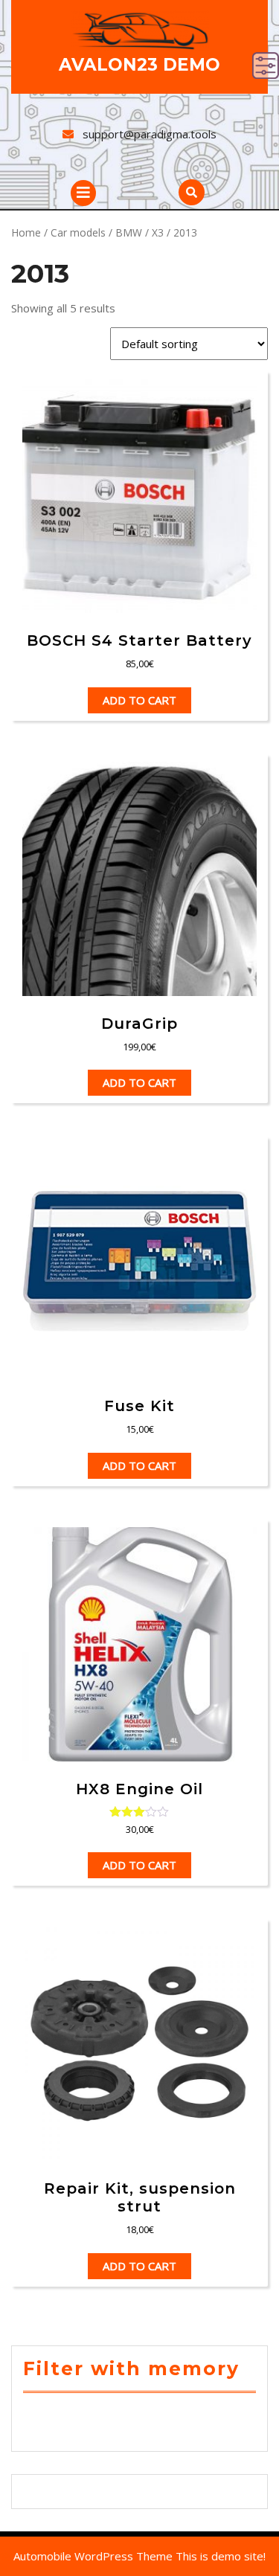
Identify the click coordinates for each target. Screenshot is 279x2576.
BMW (129, 232)
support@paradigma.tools (150, 134)
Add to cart (139, 700)
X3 (158, 232)
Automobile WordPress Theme (93, 2556)
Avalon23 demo (139, 65)
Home (26, 232)
